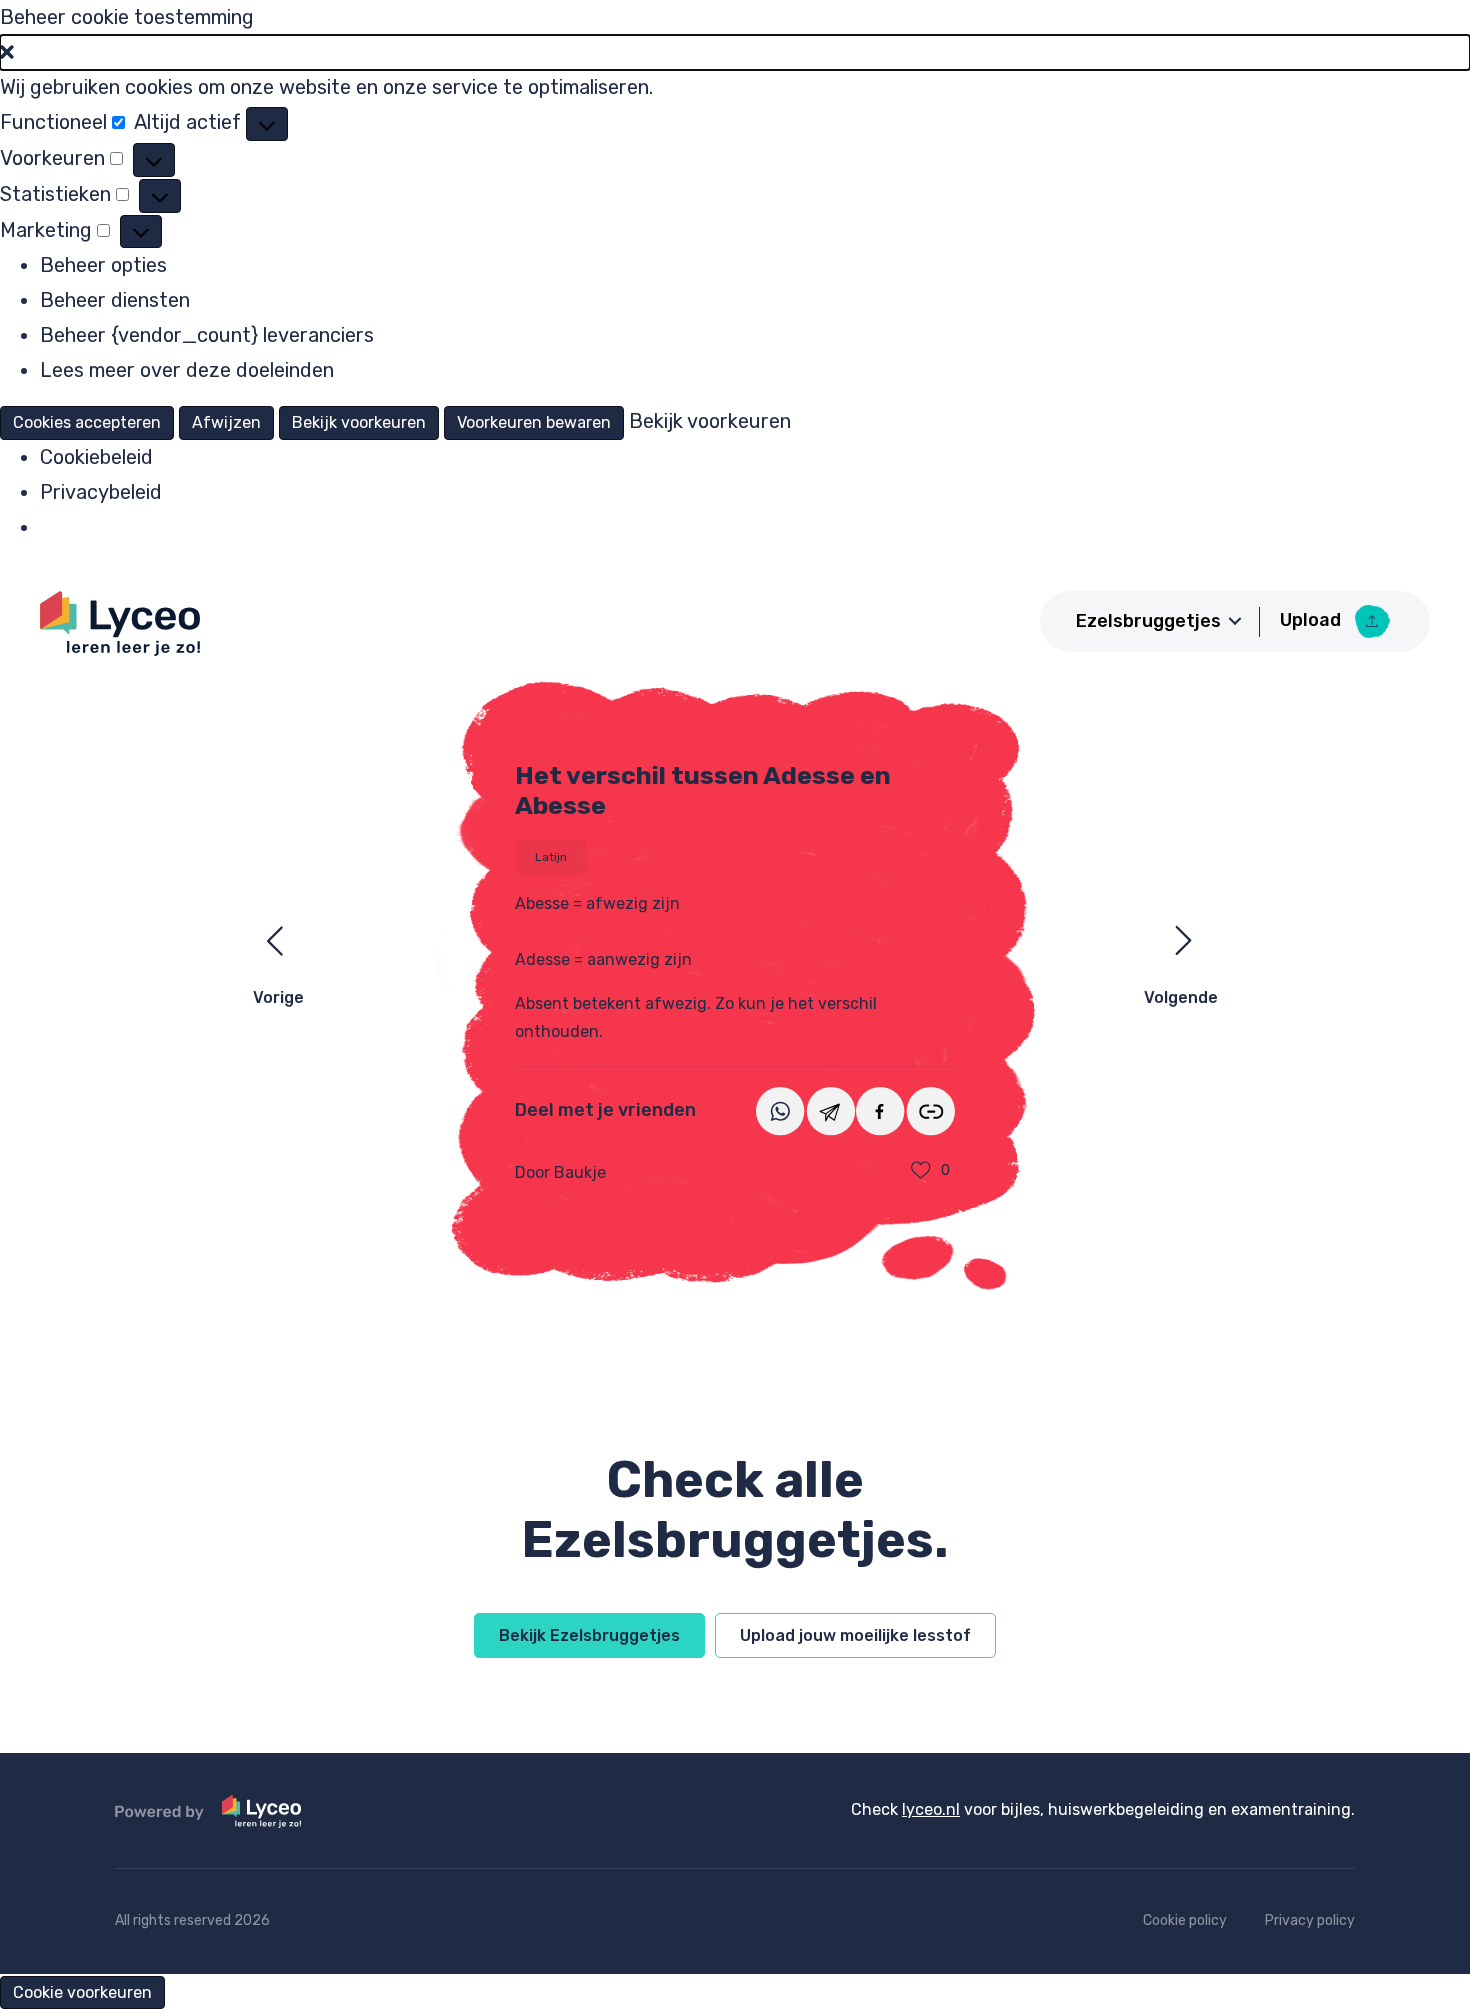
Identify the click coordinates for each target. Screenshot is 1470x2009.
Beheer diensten (115, 300)
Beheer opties (103, 265)
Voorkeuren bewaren (534, 422)
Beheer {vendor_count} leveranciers (207, 335)
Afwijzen (226, 422)
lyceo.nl (931, 1809)
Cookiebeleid (96, 457)
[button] (735, 52)
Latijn (551, 857)
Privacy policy (1310, 1920)
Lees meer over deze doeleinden (187, 370)
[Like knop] (921, 1171)
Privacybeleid (101, 492)
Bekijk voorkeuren (359, 422)
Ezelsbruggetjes (1148, 621)
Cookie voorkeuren (82, 1992)
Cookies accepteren (87, 422)
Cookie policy (1185, 1920)
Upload (1312, 620)
